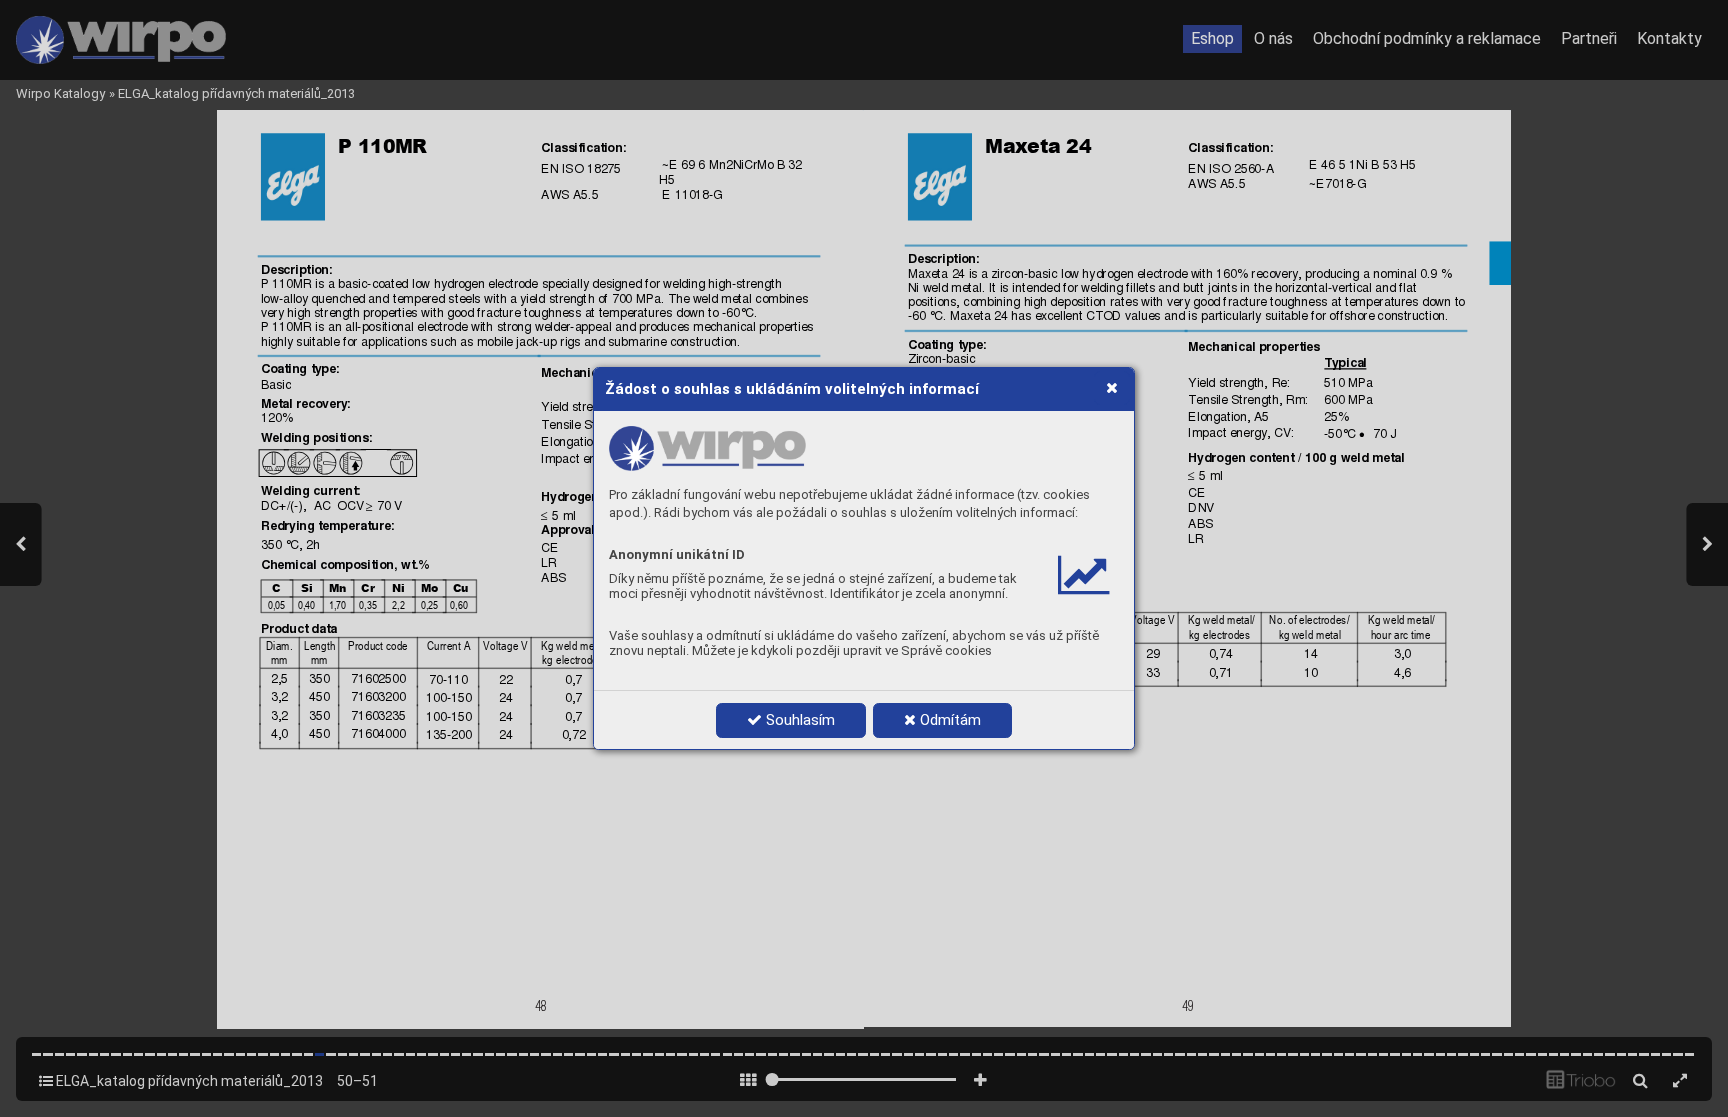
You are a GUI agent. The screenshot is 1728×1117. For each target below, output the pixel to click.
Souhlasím (798, 720)
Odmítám (948, 720)
